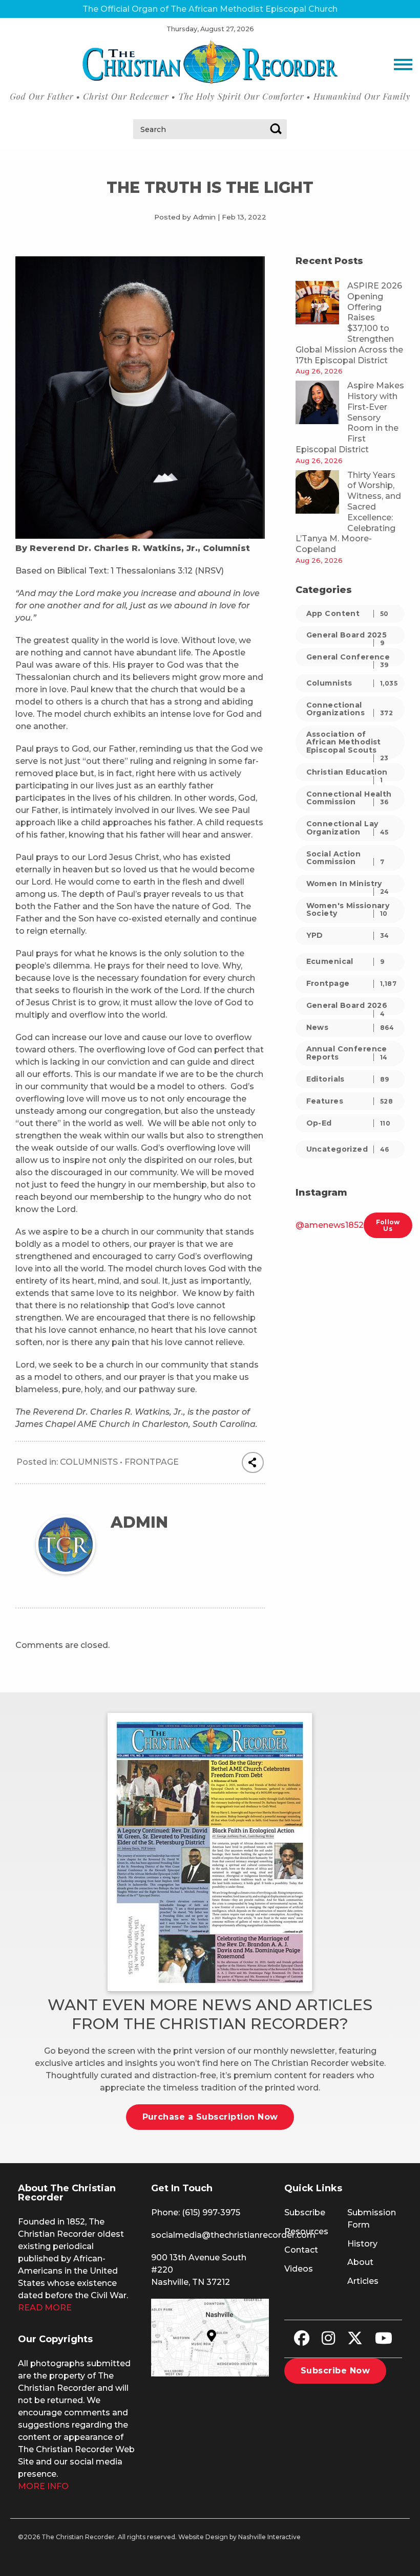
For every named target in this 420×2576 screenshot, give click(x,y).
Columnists (89, 1462)
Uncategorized (348, 1149)
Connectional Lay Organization (348, 828)
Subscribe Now (335, 2371)
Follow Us (388, 1225)
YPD (348, 935)
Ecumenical (345, 961)
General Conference (348, 659)
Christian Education (347, 774)
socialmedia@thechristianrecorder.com (233, 2235)
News (350, 1027)
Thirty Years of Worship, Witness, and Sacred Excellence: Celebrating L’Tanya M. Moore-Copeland (348, 512)
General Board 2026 (347, 1008)
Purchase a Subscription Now (210, 2117)
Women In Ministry (348, 886)
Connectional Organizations (350, 709)
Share (253, 1463)
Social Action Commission (345, 858)
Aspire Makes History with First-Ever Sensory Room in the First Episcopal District (350, 417)
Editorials (348, 1079)
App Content (348, 613)
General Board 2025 (347, 637)
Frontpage (152, 1462)
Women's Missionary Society (348, 909)
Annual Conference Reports (347, 1053)
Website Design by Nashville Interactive (239, 2537)
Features (350, 1101)
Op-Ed (349, 1123)
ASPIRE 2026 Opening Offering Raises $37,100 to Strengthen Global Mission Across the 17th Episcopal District (349, 323)
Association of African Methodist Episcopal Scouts (348, 744)
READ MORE (45, 2308)
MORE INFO (43, 2486)
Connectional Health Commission (349, 798)
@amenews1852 (330, 1225)
